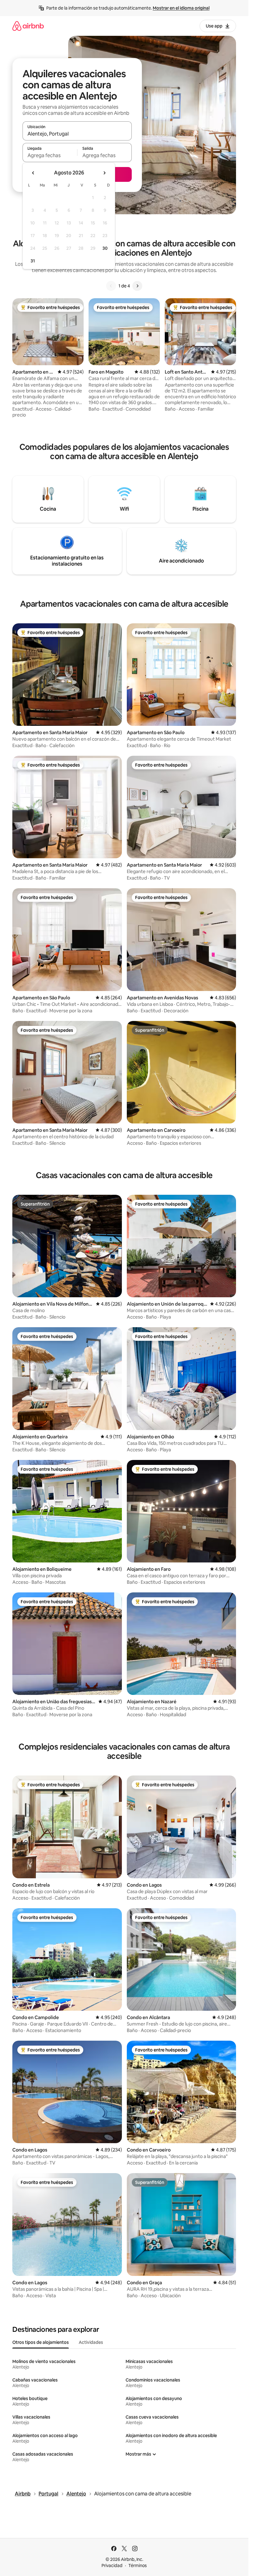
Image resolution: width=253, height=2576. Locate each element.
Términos (138, 2566)
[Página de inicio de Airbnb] (28, 26)
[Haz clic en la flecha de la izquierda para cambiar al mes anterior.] (33, 173)
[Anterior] (111, 286)
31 (33, 261)
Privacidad (112, 2566)
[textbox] (50, 155)
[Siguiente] (137, 286)
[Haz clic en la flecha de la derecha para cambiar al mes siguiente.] (104, 173)
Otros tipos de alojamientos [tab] (41, 2342)
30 (105, 248)
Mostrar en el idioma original (181, 8)
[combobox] (77, 134)
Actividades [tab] (91, 2342)
